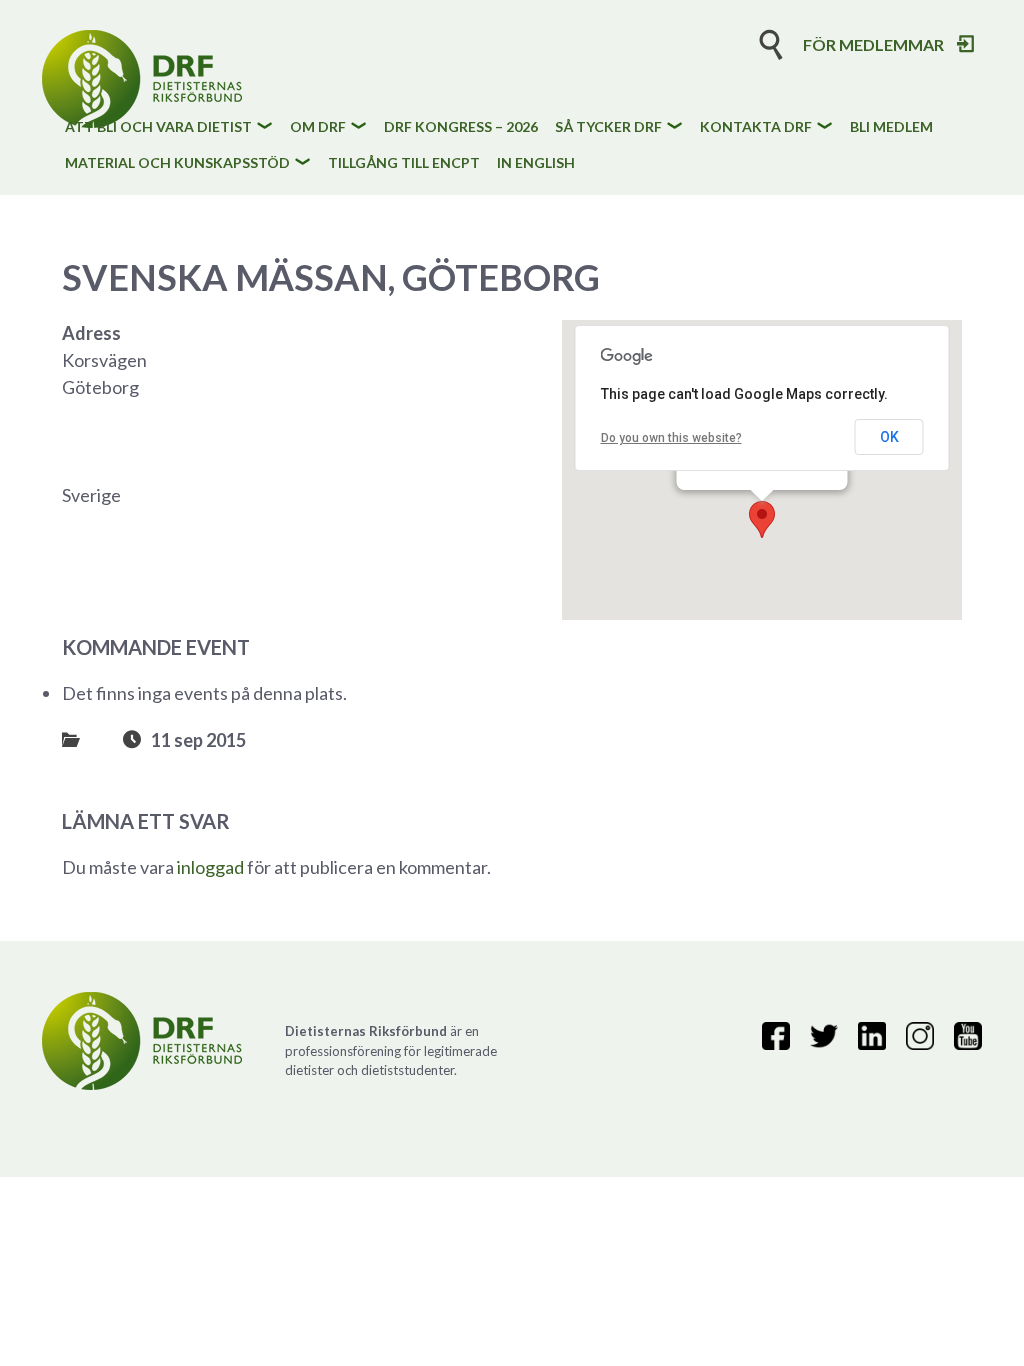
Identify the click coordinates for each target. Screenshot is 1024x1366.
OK (889, 437)
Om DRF (318, 127)
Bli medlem (891, 127)
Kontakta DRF (756, 127)
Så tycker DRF (608, 127)
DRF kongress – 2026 (461, 127)
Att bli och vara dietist (158, 127)
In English (536, 163)
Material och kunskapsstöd (177, 163)
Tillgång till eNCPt (404, 163)
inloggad (210, 867)
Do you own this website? (671, 438)
